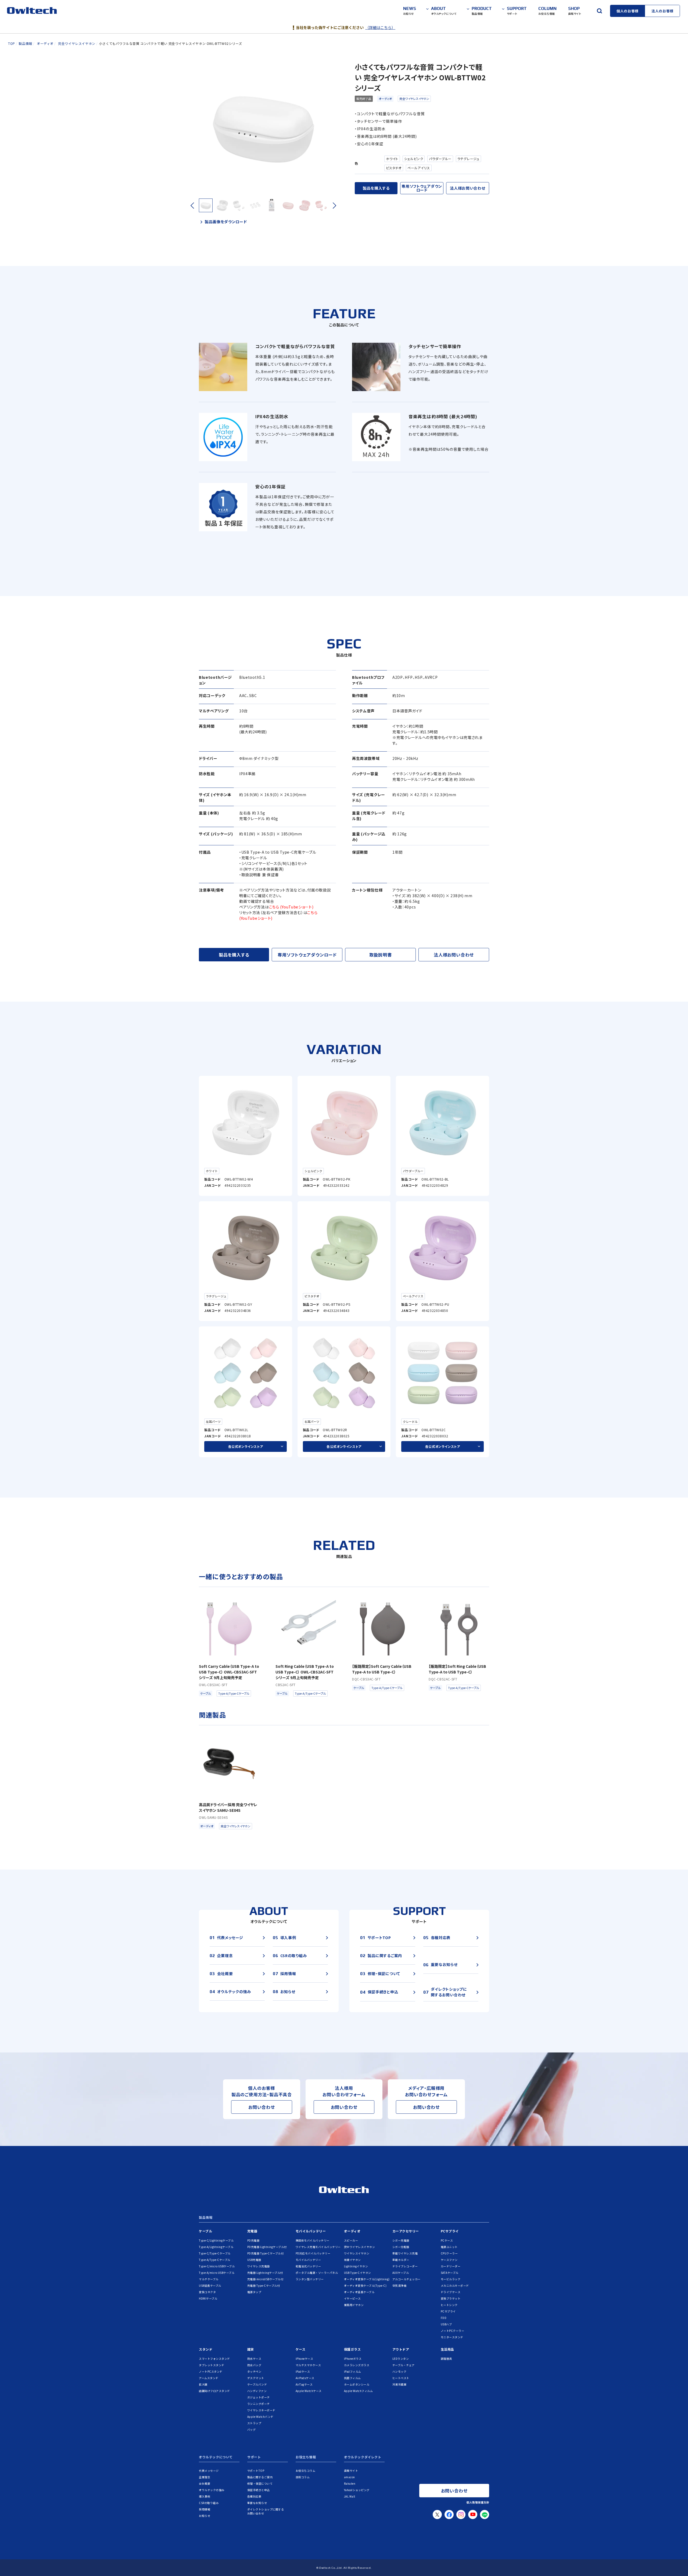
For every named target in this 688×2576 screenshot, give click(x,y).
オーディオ (385, 99)
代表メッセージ (209, 2471)
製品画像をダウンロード (226, 222)
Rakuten (350, 2483)
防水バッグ (254, 2365)
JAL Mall (350, 2496)
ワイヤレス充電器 (259, 2266)
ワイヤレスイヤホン (357, 2253)
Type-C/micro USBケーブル (217, 2266)
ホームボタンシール (357, 2384)
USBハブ (446, 2324)
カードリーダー (451, 2266)
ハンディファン (257, 2391)
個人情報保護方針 (478, 2502)
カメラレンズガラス (357, 2365)
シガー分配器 (401, 2247)
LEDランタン (401, 2359)
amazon (350, 2477)
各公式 (246, 1446)
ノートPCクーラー (453, 2331)
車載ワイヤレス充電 (405, 2253)
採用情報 (205, 2509)
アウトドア (401, 2349)
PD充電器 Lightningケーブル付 (267, 2247)
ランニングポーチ (259, 2404)
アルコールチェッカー (406, 2279)
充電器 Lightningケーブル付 (265, 2273)
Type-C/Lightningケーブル (216, 2240)
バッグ (252, 2429)
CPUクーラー (449, 2253)
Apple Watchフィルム (359, 2391)
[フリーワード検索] (599, 11)
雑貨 (251, 2349)
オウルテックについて (216, 2457)
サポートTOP (256, 2471)
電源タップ (254, 2292)
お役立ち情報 (306, 2457)
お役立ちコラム (306, 2471)
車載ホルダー (401, 2260)
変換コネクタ (207, 2292)
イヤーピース (352, 2298)
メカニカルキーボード (455, 2285)
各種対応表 (254, 2496)
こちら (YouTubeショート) (291, 907)
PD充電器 (253, 2240)
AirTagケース (304, 2384)
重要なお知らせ (257, 2503)
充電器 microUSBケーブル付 (265, 2279)
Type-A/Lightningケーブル (216, 2247)
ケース (301, 2349)
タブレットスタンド (212, 2365)
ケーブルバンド (257, 2384)
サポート (254, 2457)
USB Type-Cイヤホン (358, 2273)
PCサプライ (450, 2231)
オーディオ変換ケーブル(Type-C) (365, 2285)
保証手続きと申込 (259, 2490)
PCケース (447, 2240)
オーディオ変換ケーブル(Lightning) (367, 2279)
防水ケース (254, 2359)
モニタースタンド (452, 2337)
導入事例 (205, 2496)
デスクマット (256, 2378)
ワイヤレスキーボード (261, 2410)
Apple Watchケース (309, 2391)
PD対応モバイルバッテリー (313, 2253)
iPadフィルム (353, 2371)
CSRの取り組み (209, 2503)
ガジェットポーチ (259, 2397)
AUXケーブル (401, 2273)
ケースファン (449, 2260)
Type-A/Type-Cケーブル (215, 2260)
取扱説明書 (381, 955)
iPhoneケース (304, 2359)
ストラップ (254, 2423)
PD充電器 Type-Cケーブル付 (266, 2253)
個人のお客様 (628, 11)
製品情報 (206, 2218)
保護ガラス (352, 2349)
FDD (444, 2318)
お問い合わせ (262, 2107)
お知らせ (205, 2516)
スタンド (206, 2349)
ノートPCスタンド (211, 2371)
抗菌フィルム (352, 2378)
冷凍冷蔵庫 (399, 2384)
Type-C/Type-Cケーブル (215, 2253)
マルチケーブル (209, 2279)
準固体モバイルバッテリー (313, 2240)
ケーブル (205, 2231)
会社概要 (205, 2483)
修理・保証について (260, 2483)
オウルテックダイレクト (363, 2457)
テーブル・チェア (404, 2365)
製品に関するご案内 (260, 2477)
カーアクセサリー (406, 2231)
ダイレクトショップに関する (266, 2511)
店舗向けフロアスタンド (214, 2391)
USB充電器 (254, 2260)
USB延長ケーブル (210, 2285)
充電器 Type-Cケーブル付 (264, 2285)
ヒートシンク (449, 2305)
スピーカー (351, 2240)
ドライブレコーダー (405, 2266)
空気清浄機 (399, 2285)
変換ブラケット (451, 2298)
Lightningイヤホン (356, 2266)
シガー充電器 (401, 2240)
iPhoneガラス (353, 2359)
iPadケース (303, 2371)
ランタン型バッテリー (310, 2279)
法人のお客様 (662, 11)
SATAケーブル (450, 2273)
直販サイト (351, 2471)
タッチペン (254, 2371)
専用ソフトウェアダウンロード (422, 188)
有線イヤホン (352, 2260)
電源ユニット (449, 2247)
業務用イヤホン (354, 2305)
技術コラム (303, 2477)
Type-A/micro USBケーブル (217, 2273)
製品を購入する (376, 188)
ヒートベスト (401, 2378)
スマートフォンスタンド (214, 2359)
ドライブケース (451, 2292)
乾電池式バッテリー (308, 2266)
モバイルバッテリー (311, 2231)
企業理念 (205, 2477)
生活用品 (447, 2349)
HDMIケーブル (208, 2298)
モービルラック (451, 2279)
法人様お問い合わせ (467, 188)
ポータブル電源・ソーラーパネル (317, 2273)
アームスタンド (209, 2378)
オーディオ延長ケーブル (359, 2292)
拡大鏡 (203, 2384)
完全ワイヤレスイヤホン (414, 99)
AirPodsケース (305, 2378)
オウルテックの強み (212, 2490)
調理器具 (446, 2359)
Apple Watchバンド (260, 2417)
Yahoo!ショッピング (357, 2490)
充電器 (252, 2231)
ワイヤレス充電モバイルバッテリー (318, 2247)
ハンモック (399, 2371)
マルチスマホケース (308, 2365)
